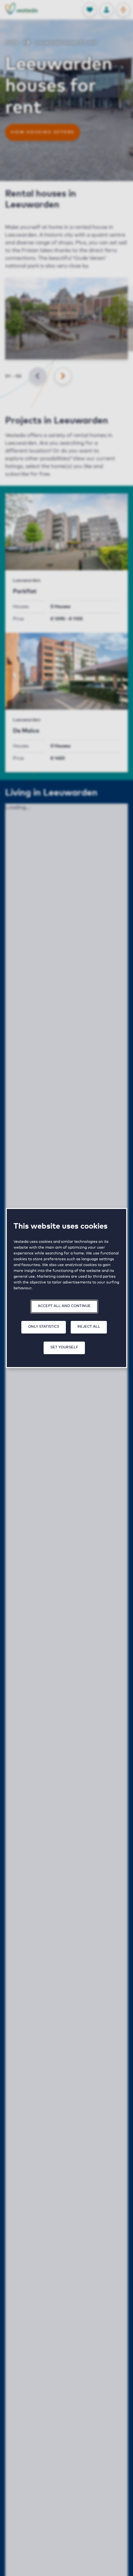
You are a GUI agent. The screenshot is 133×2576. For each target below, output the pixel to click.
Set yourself (64, 1347)
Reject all (89, 1327)
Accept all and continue (64, 1306)
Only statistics (44, 1327)
